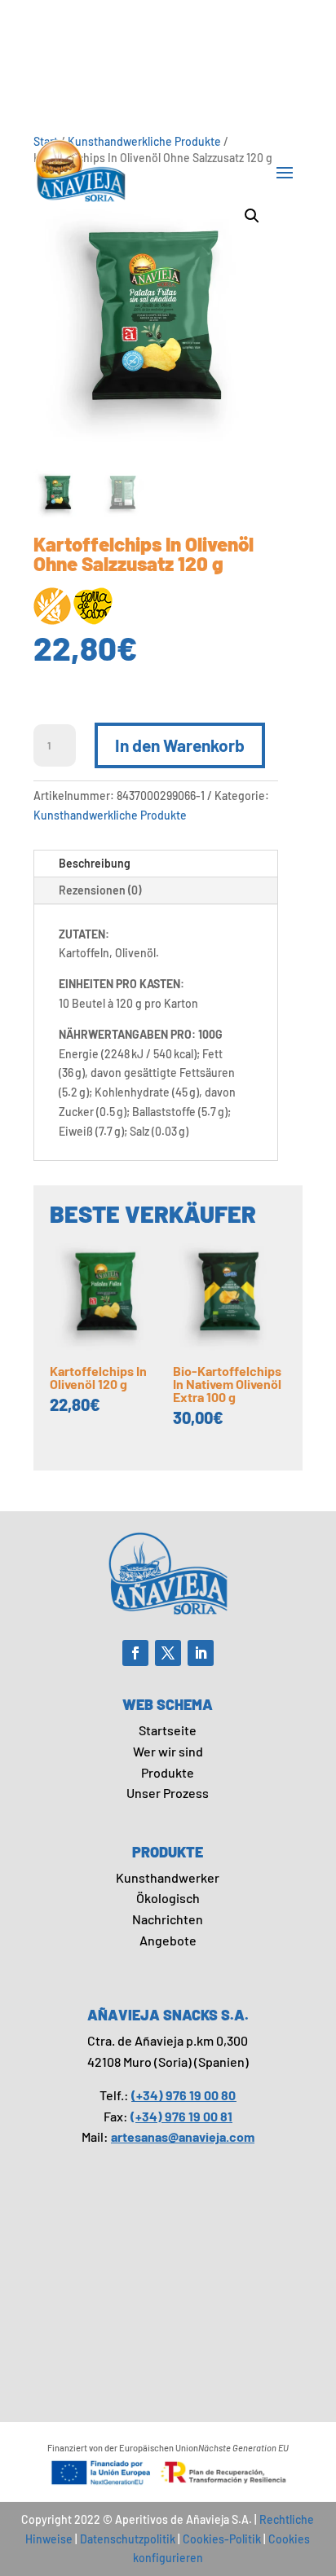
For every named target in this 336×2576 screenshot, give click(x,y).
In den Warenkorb (180, 745)
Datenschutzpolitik (128, 2539)
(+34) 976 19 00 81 (181, 2116)
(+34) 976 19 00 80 (183, 2095)
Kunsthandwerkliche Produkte (110, 815)
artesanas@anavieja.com (183, 2136)
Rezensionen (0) (100, 890)
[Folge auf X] (168, 1653)
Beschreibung (95, 863)
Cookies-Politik (222, 2539)
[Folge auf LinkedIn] (201, 1653)
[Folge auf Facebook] (135, 1653)
